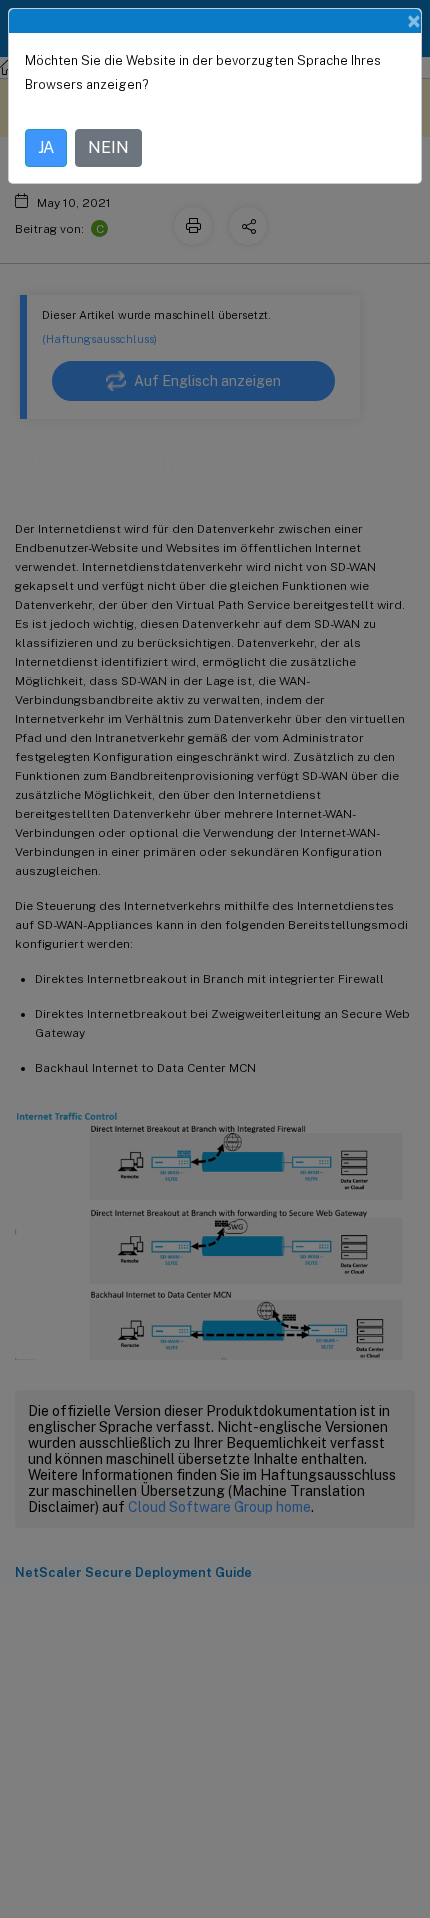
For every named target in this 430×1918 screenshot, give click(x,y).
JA (46, 147)
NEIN (108, 147)
